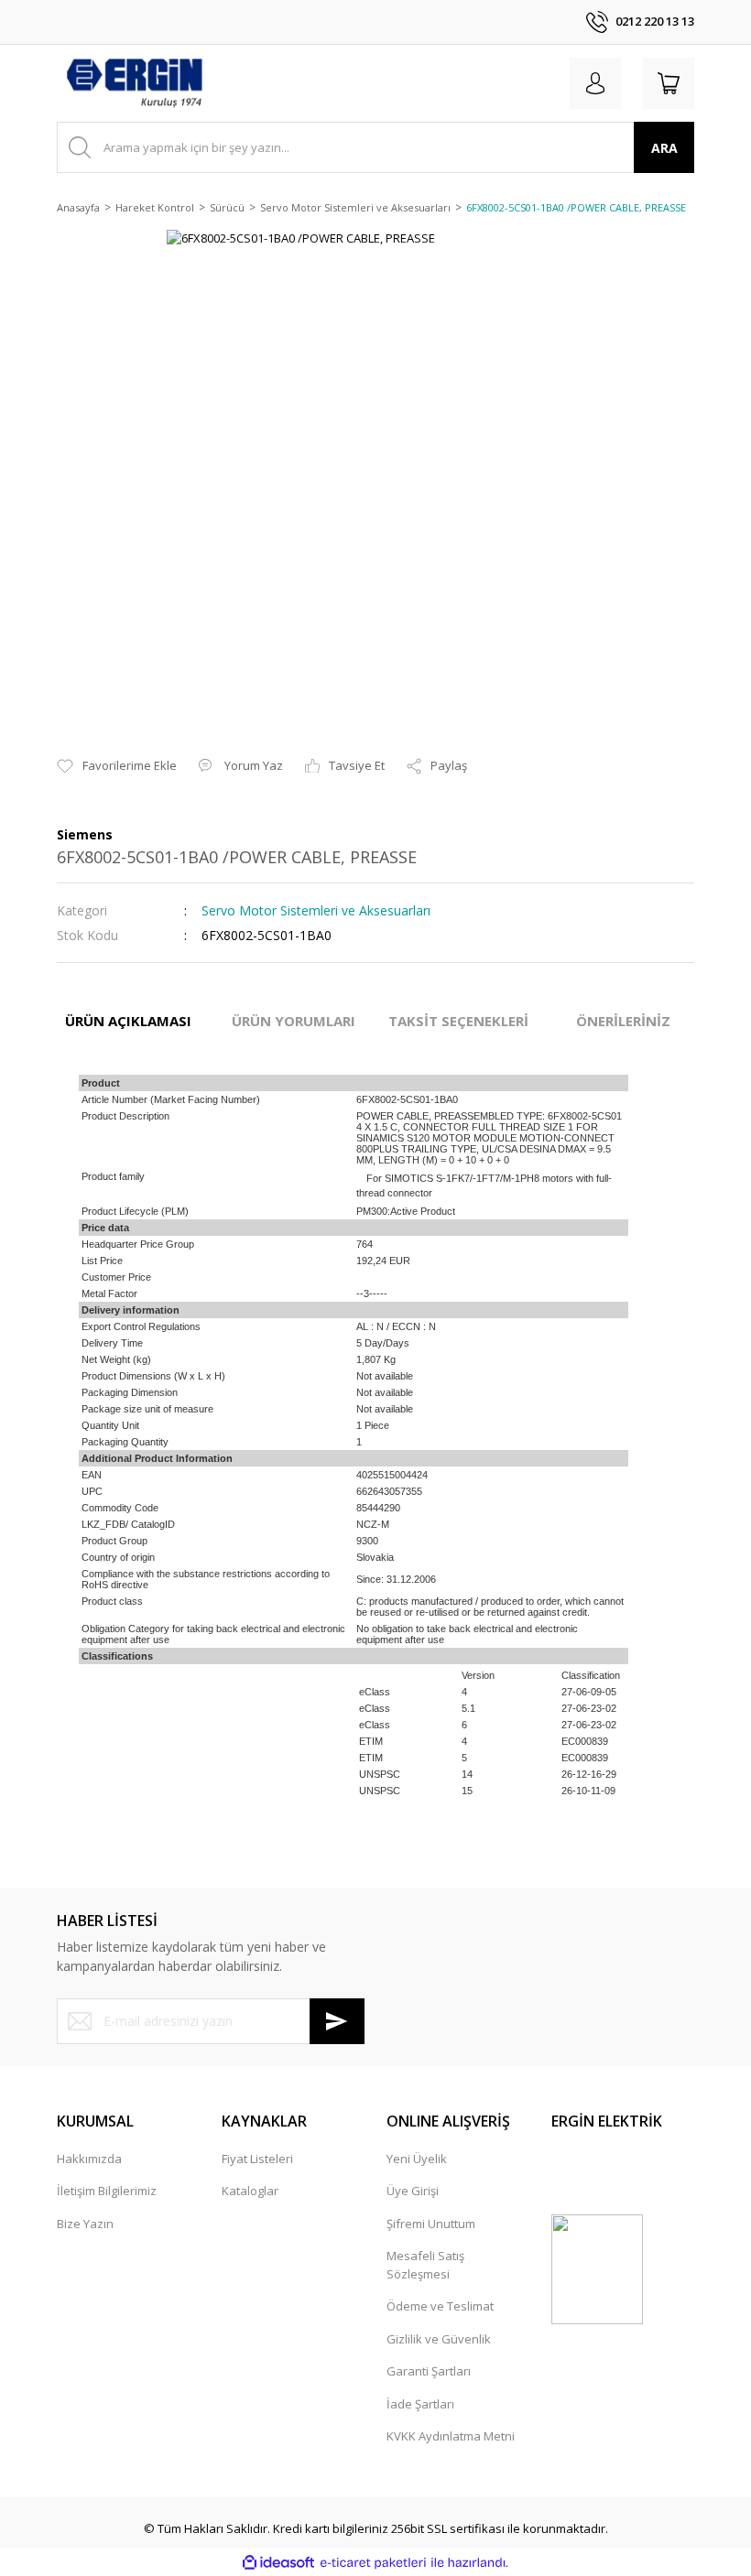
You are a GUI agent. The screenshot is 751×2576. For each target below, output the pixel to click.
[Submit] (337, 2021)
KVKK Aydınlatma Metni (451, 2436)
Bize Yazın (85, 2224)
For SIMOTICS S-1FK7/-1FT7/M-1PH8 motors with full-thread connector (484, 1185)
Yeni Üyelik (417, 2159)
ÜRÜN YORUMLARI (294, 1021)
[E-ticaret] (373, 2563)
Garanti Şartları (429, 2371)
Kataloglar (250, 2191)
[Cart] (669, 83)
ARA (664, 148)
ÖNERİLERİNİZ (623, 1021)
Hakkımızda (89, 2159)
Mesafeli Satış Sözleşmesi (425, 2265)
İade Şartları (420, 2404)
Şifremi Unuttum (431, 2224)
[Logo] (134, 83)
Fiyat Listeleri (257, 2159)
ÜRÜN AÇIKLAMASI (128, 1021)
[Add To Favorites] (117, 766)
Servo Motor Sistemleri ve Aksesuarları (316, 910)
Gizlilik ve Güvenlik (439, 2339)
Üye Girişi (413, 2191)
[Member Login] (595, 83)
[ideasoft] (278, 2563)
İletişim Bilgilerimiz (107, 2191)
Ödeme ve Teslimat (440, 2306)
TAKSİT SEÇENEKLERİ (458, 1021)
